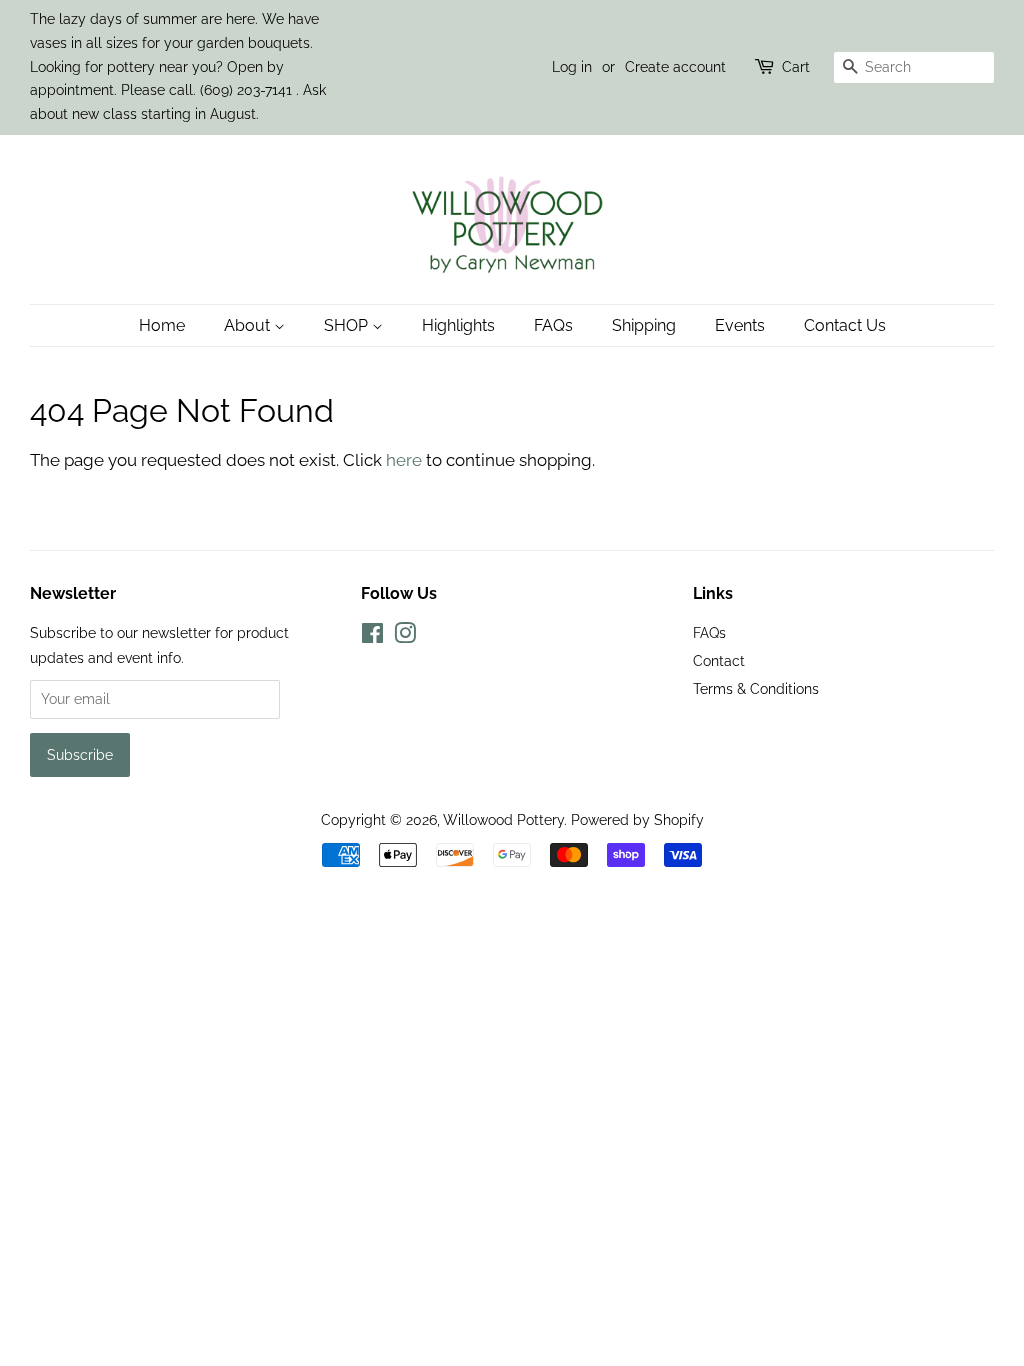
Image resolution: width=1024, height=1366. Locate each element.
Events (740, 325)
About (249, 325)
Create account (675, 67)
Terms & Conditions (756, 688)
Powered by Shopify (637, 819)
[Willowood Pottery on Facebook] (372, 636)
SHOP (348, 325)
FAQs (553, 325)
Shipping (644, 325)
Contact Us (845, 325)
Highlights (458, 325)
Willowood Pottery (503, 819)
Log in (572, 67)
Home (162, 325)
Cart (796, 67)
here (404, 460)
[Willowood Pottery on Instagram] (405, 636)
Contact (719, 660)
